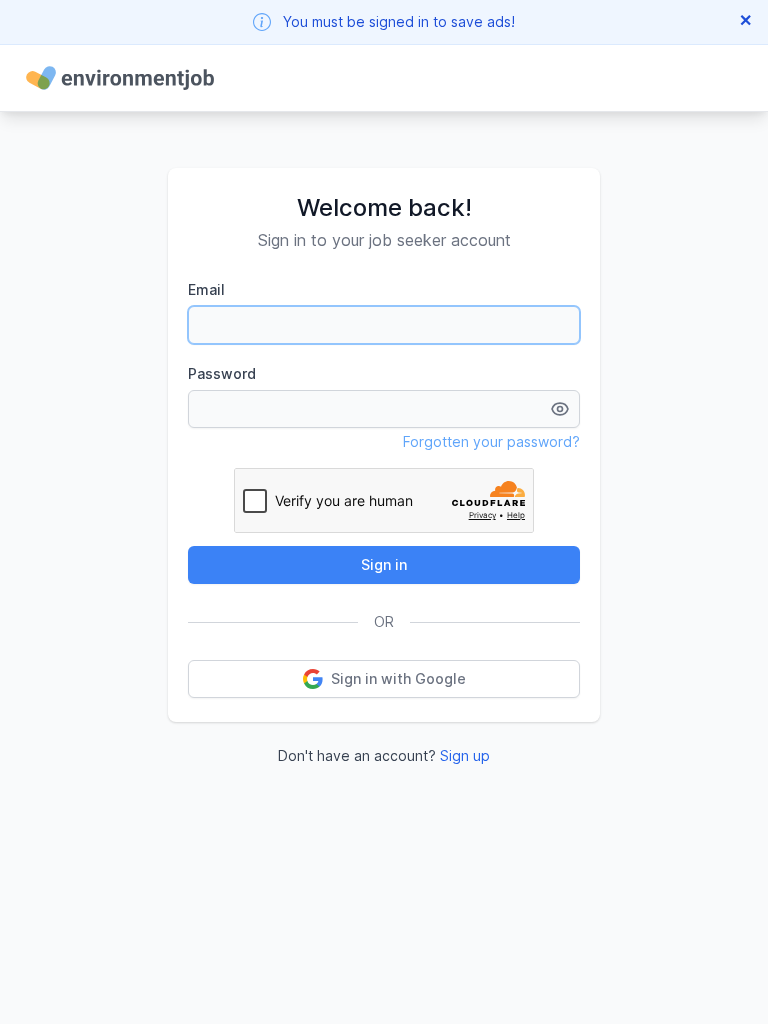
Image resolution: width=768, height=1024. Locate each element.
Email (206, 289)
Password (222, 373)
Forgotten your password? (491, 441)
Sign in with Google (398, 678)
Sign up (465, 755)
